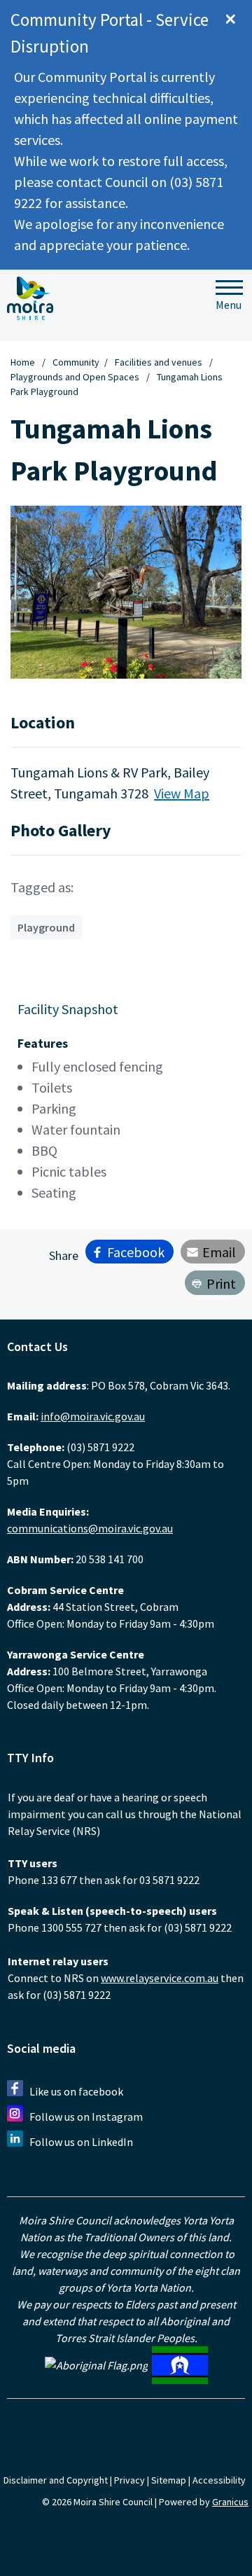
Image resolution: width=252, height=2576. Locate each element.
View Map (182, 793)
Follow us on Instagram (86, 2117)
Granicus (230, 2502)
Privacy (129, 2480)
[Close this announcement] (236, 15)
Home (23, 362)
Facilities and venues (160, 362)
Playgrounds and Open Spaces (76, 377)
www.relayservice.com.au (160, 1978)
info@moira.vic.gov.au (93, 1416)
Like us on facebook (76, 2091)
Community (76, 362)
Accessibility (219, 2480)
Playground (46, 927)
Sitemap (169, 2480)
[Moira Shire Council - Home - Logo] (30, 298)
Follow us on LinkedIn (81, 2142)
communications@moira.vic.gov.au (90, 1528)
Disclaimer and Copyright (56, 2480)
